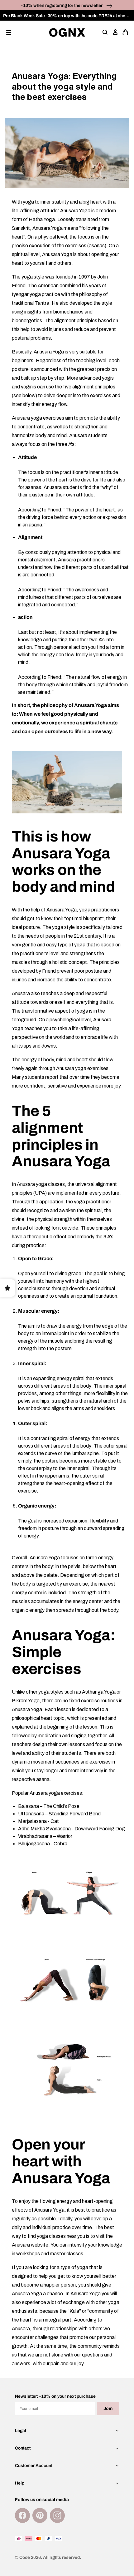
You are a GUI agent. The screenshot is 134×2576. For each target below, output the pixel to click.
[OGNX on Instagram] (57, 2515)
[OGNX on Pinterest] (40, 2515)
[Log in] (115, 32)
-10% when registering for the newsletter (62, 5)
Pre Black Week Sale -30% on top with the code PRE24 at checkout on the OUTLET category (69, 16)
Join (108, 2408)
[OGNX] (67, 32)
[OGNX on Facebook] (22, 2515)
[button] (9, 32)
